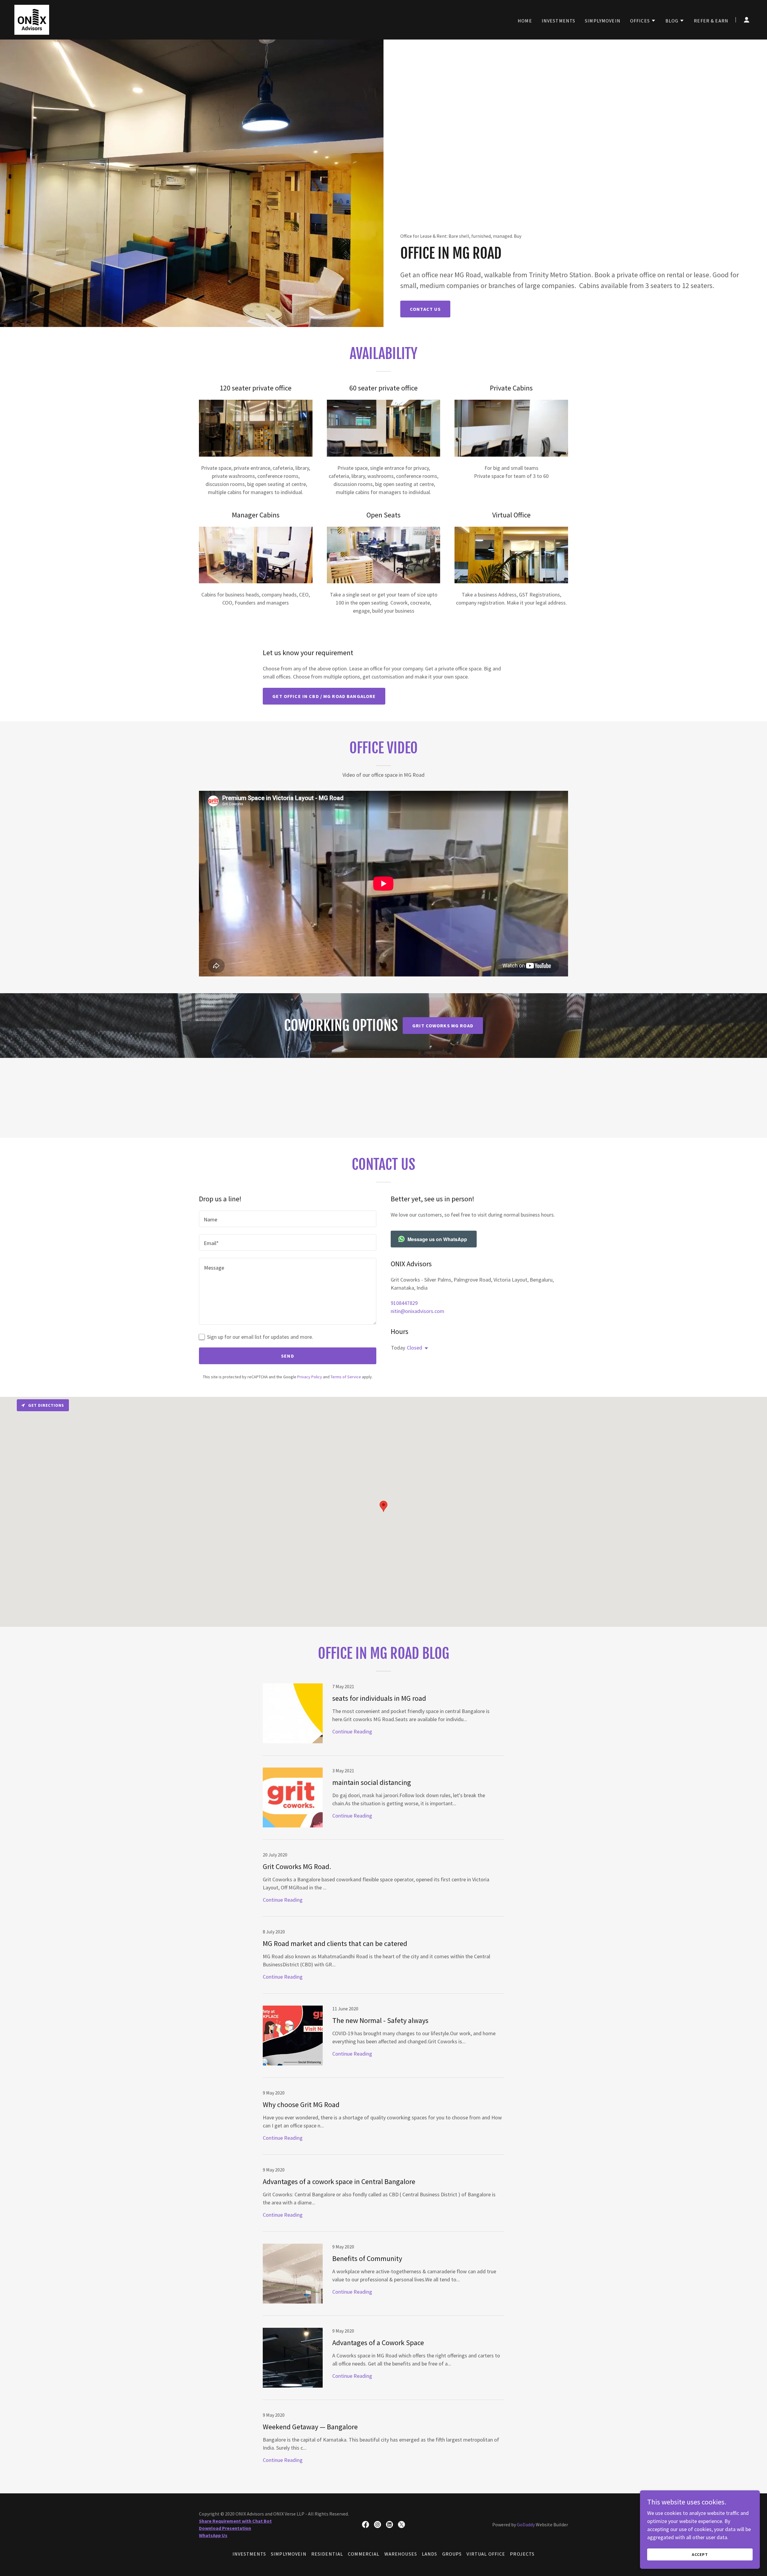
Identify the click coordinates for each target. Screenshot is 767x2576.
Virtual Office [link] (486, 2554)
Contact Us (425, 309)
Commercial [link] (364, 2554)
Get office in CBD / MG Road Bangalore (324, 696)
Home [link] (525, 21)
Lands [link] (430, 2554)
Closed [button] (415, 1348)
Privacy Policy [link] (310, 1377)
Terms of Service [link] (346, 1377)
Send (288, 1356)
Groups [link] (452, 2554)
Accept (700, 2554)
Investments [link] (559, 21)
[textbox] (288, 1219)
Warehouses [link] (401, 2554)
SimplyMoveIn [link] (603, 21)
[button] (643, 21)
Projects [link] (522, 2554)
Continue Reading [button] (352, 1731)
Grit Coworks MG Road (443, 1026)
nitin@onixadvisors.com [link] (418, 1311)
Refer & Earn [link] (711, 21)
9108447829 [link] (404, 1303)
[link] (32, 19)
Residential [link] (327, 2554)
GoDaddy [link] (526, 2524)
